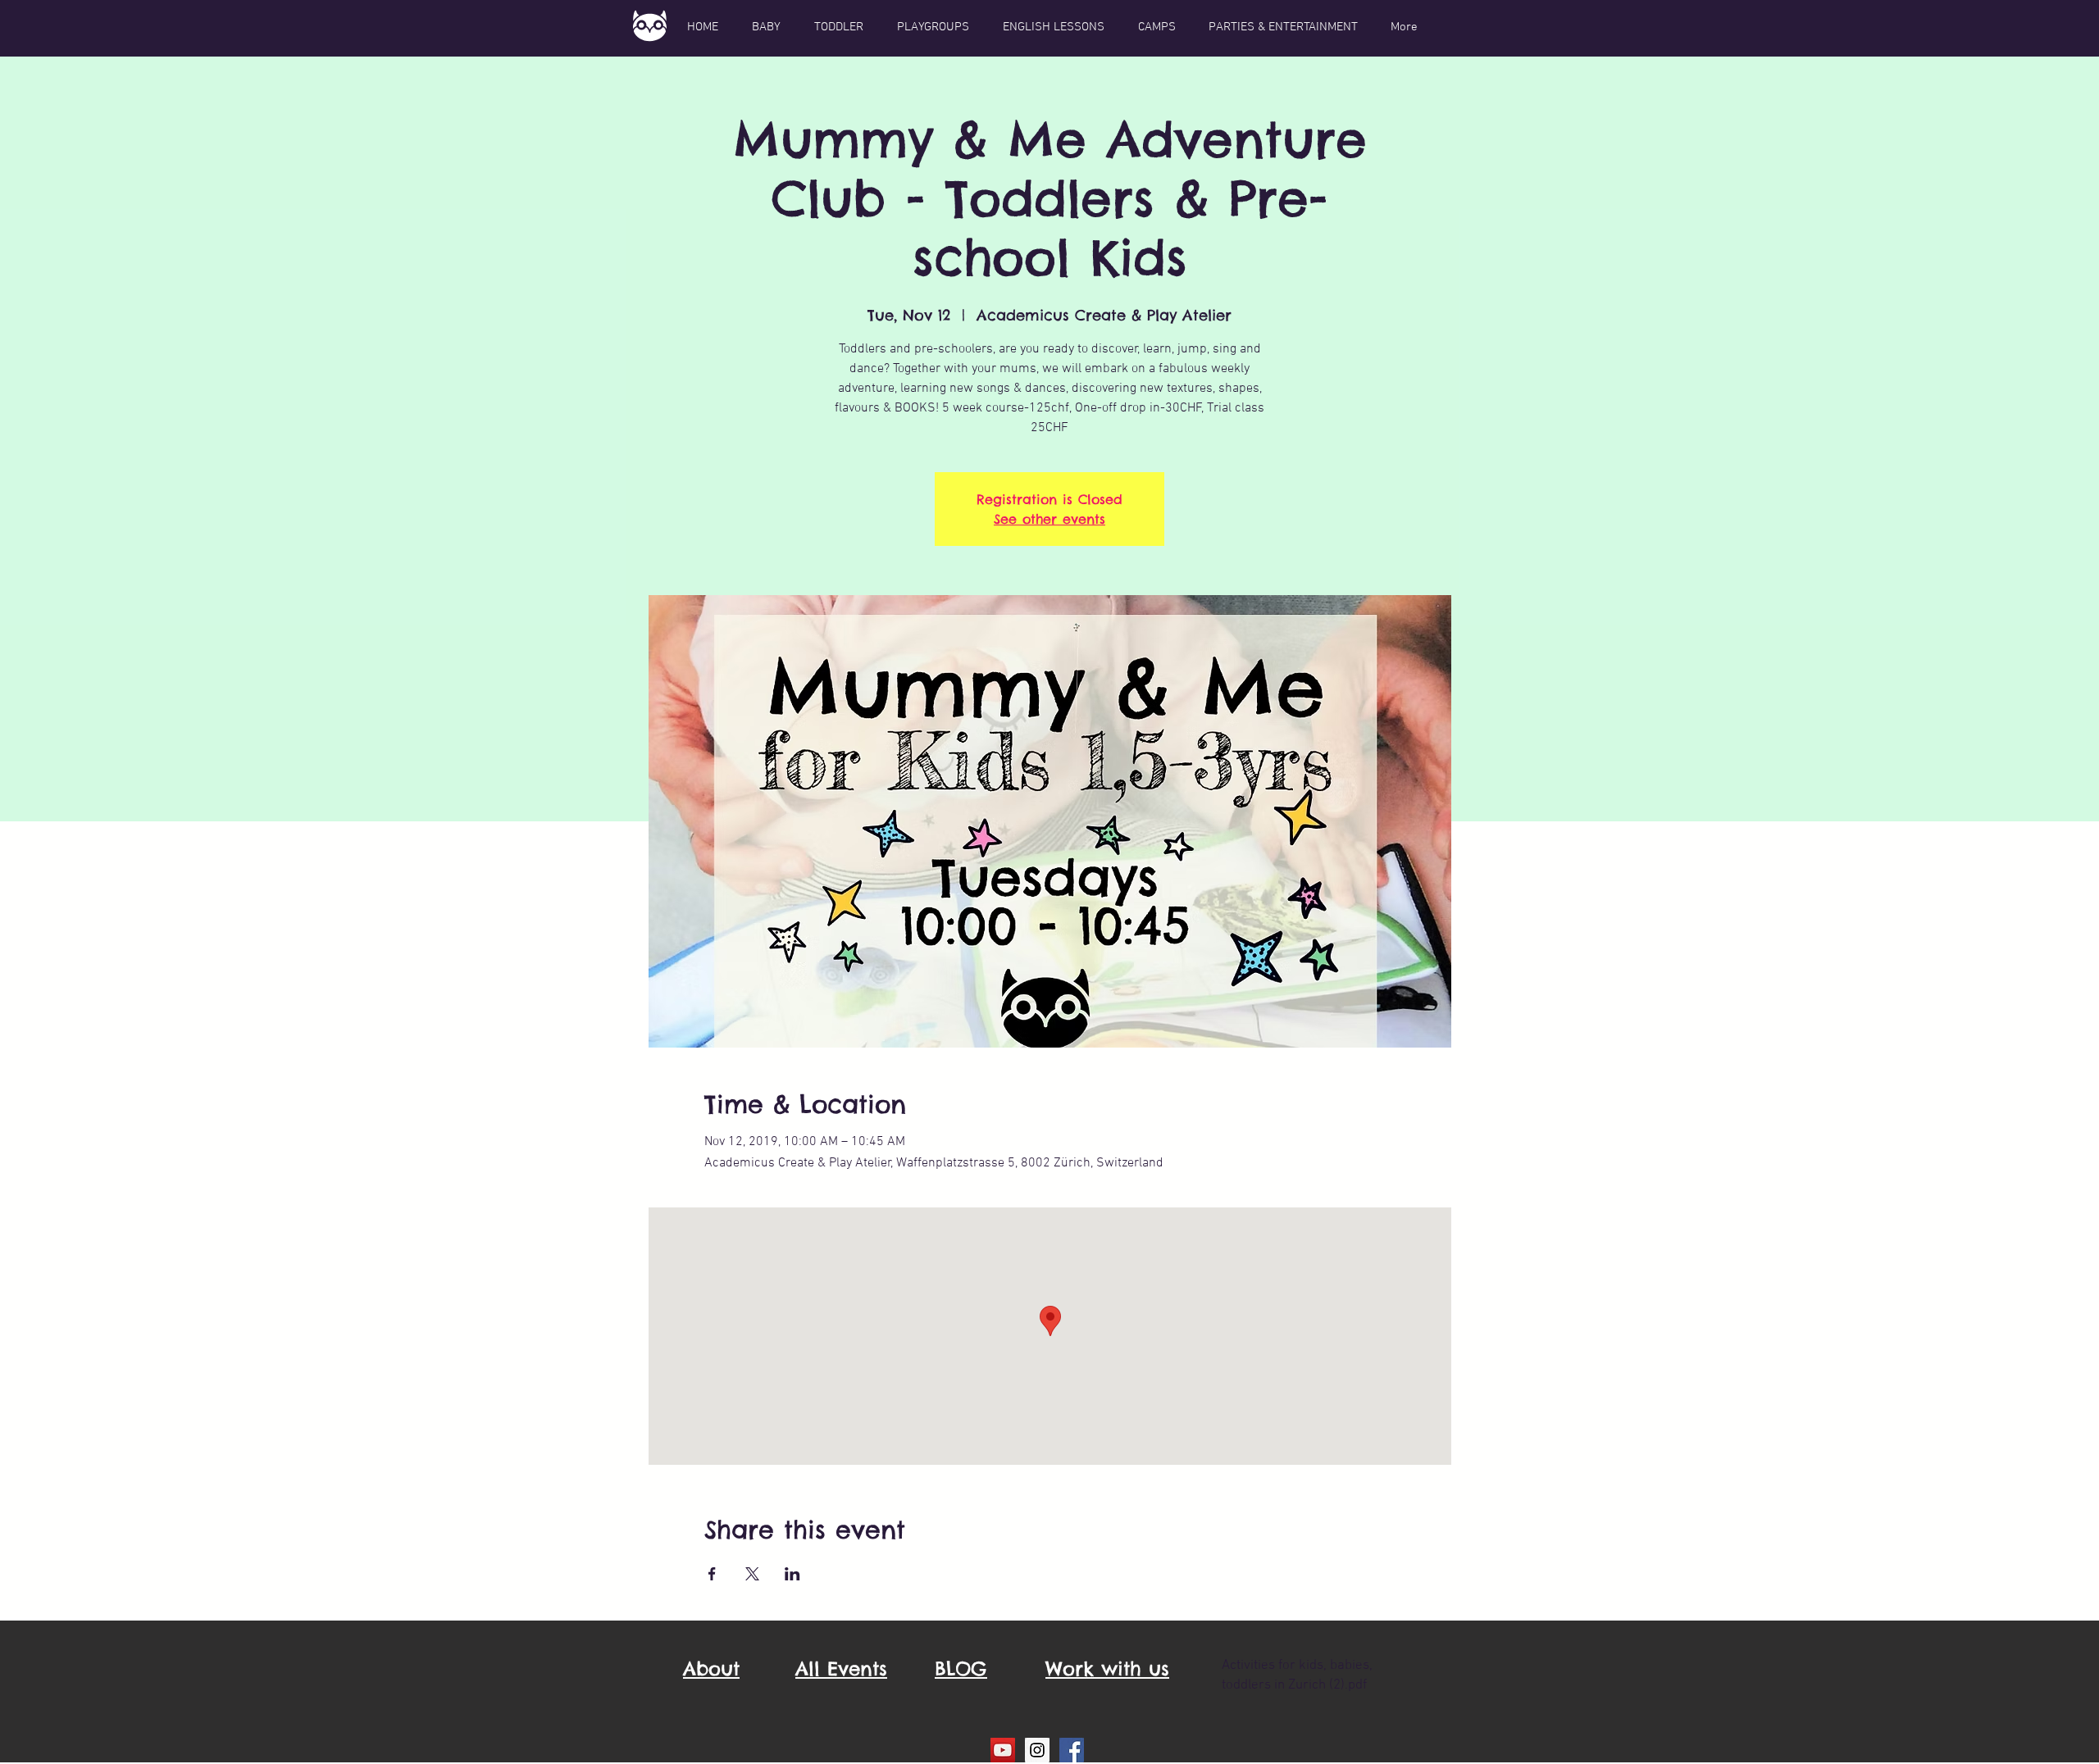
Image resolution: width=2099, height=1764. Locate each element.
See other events (1049, 519)
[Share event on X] (752, 1574)
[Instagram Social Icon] (1037, 1750)
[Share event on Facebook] (712, 1574)
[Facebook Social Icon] (1072, 1750)
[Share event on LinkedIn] (792, 1574)
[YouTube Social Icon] (1003, 1750)
